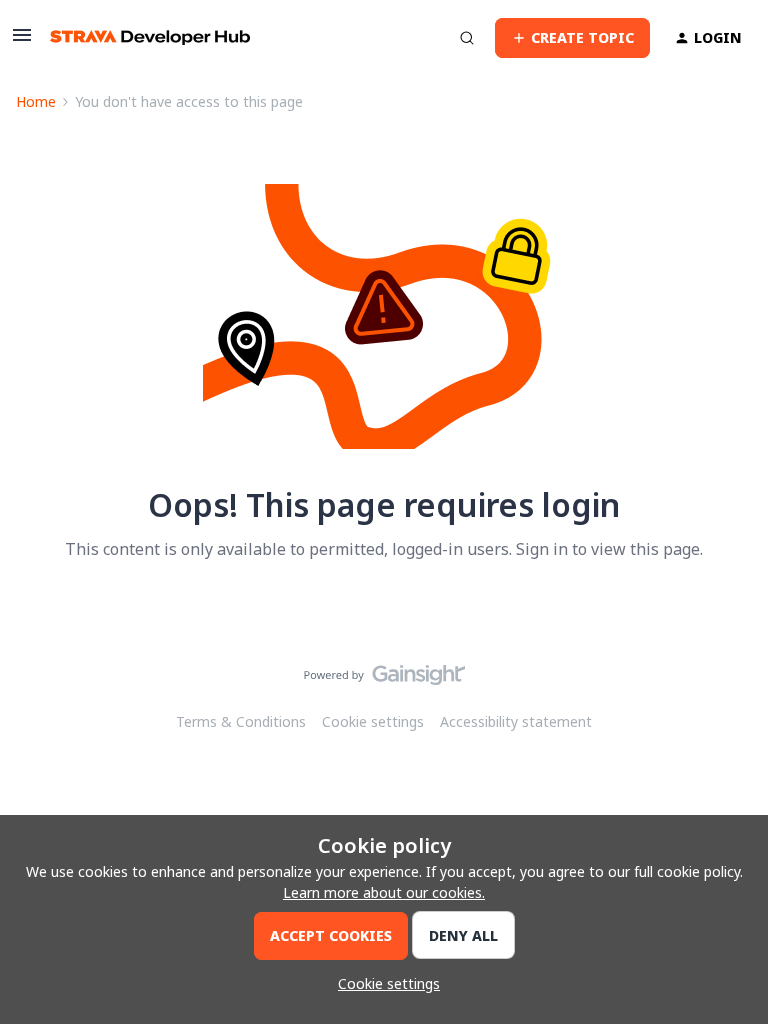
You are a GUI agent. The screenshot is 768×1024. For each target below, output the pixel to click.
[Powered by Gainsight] (384, 680)
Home (36, 101)
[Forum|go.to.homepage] (150, 37)
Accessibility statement (516, 721)
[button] (22, 41)
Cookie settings (373, 721)
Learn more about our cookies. (384, 892)
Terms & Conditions (241, 721)
